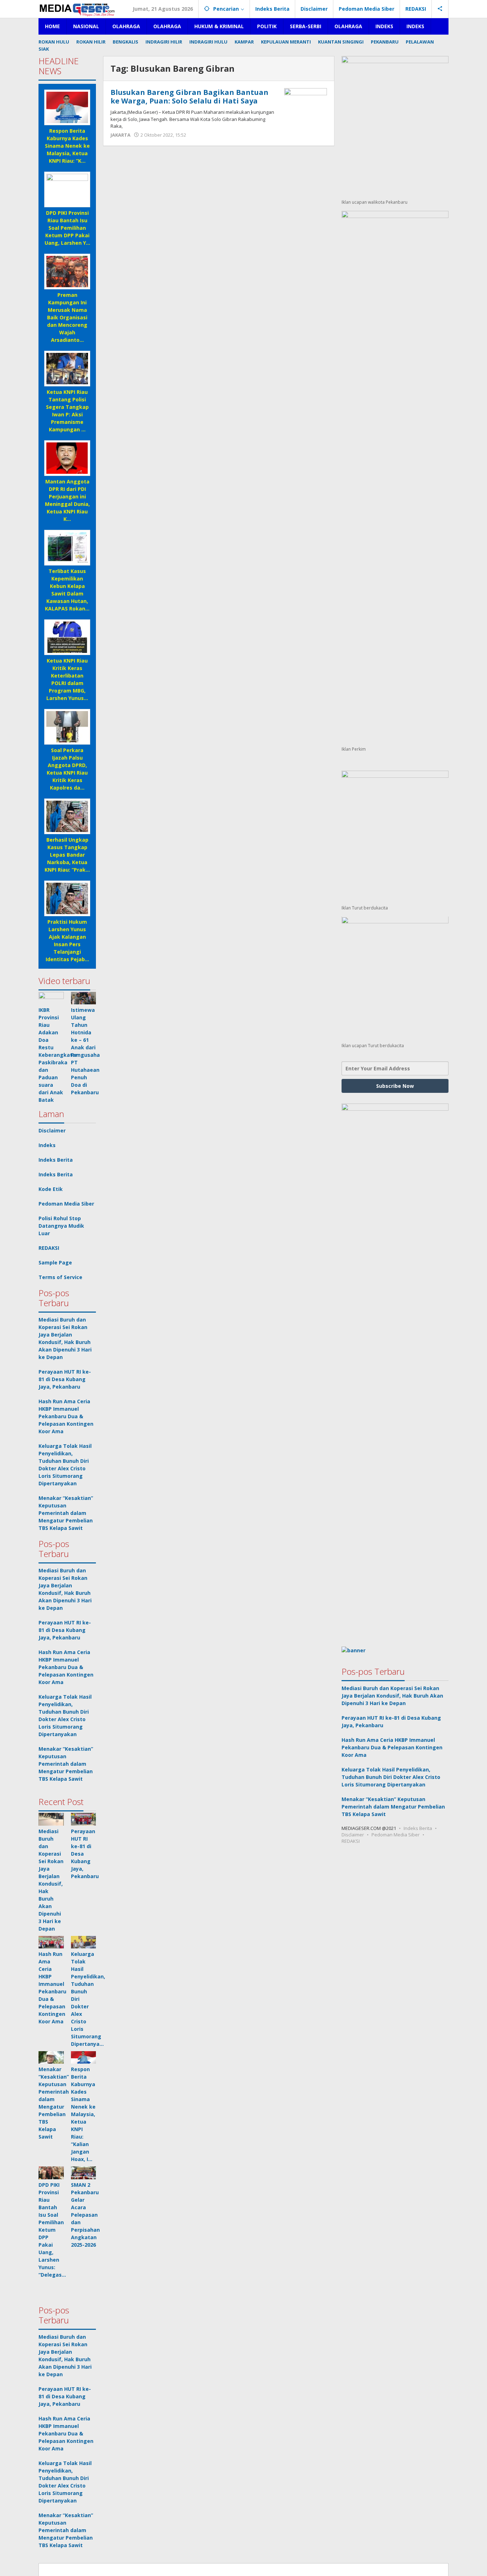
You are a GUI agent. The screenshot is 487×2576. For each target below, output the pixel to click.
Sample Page (55, 1262)
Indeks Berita (56, 1160)
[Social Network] (440, 9)
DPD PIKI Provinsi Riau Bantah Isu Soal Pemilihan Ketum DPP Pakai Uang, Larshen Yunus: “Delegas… (52, 2230)
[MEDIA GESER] (78, 9)
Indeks (47, 1145)
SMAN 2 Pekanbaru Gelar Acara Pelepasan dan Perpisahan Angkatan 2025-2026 (85, 2215)
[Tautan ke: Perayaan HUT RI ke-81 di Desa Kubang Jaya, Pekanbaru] (84, 1819)
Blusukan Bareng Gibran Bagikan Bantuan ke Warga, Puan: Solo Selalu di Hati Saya (189, 97)
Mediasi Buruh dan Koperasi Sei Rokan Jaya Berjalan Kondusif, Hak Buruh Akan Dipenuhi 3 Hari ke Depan (392, 1696)
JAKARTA (121, 135)
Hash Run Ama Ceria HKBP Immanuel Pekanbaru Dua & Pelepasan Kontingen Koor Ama (66, 1416)
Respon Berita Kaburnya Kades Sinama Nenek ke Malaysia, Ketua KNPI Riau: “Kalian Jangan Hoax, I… (83, 2114)
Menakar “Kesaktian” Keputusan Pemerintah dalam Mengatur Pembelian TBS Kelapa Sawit (66, 1513)
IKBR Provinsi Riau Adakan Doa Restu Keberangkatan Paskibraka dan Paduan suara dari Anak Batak (59, 1055)
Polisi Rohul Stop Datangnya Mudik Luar (61, 1226)
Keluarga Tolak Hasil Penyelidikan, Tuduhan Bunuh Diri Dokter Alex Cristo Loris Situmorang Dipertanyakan (391, 1777)
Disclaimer (52, 1130)
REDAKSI (49, 1248)
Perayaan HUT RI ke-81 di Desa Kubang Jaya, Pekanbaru (65, 1379)
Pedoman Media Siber (66, 1204)
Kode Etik (51, 1189)
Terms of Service (60, 1277)
